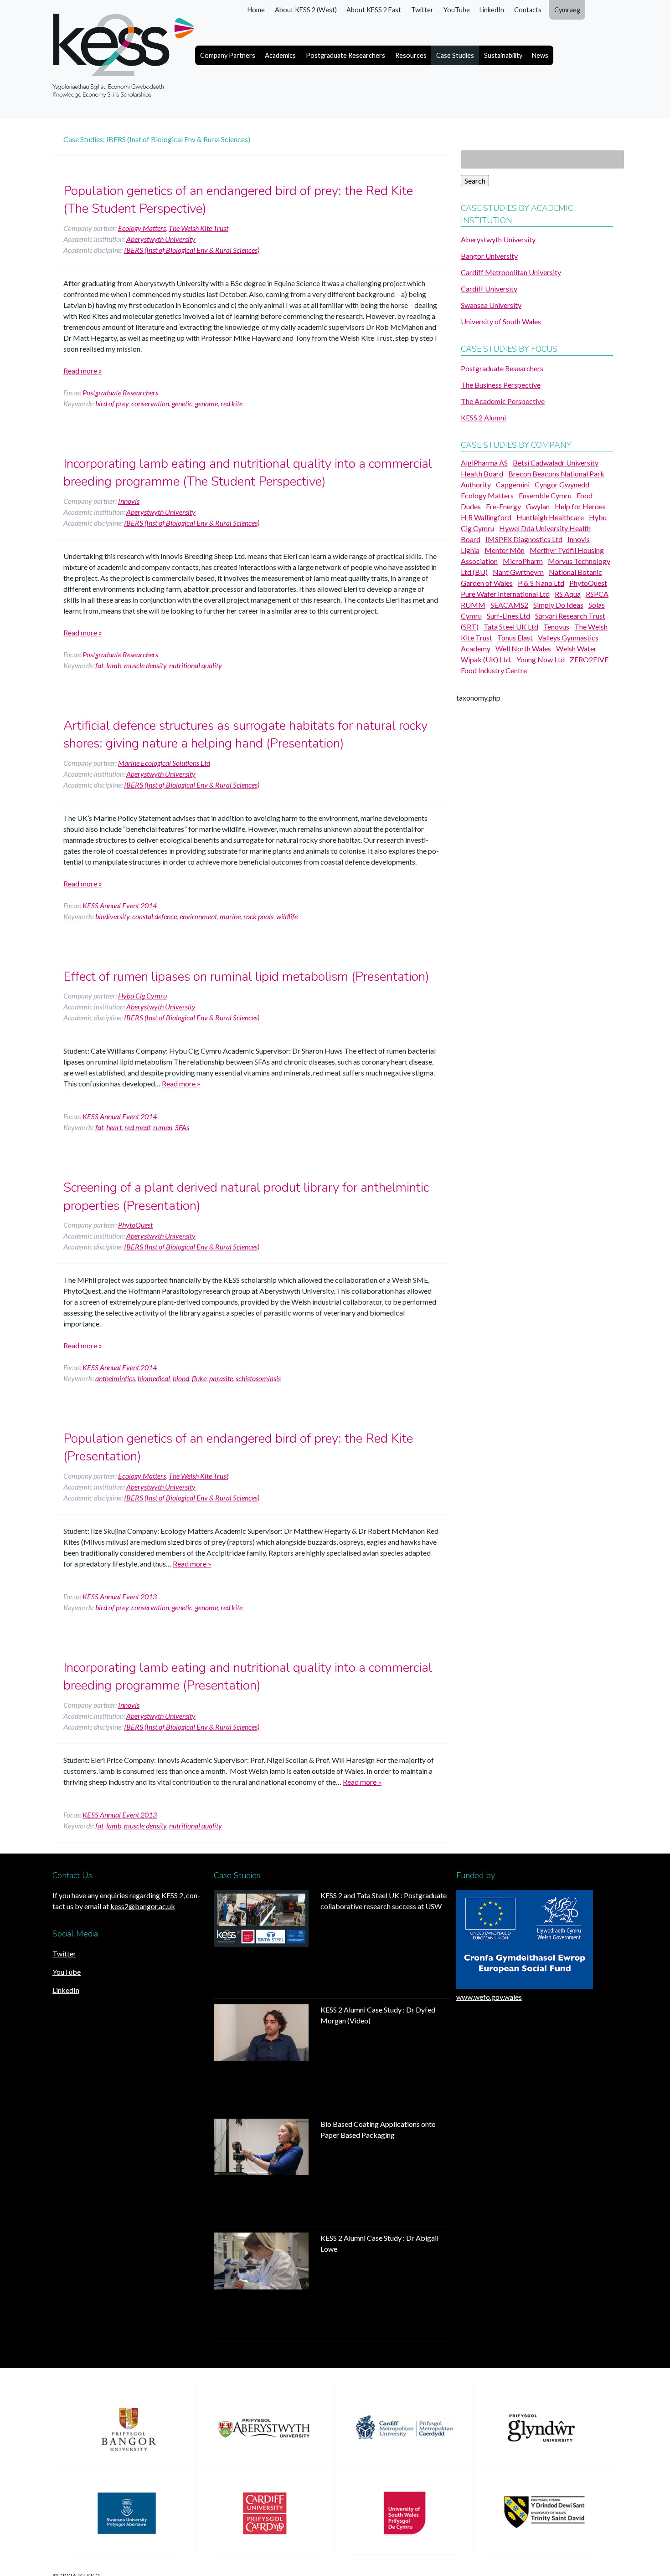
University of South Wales (501, 321)
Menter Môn (505, 550)
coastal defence (155, 916)
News (540, 55)
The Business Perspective (501, 385)
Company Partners (228, 55)
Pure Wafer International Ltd (505, 594)
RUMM (473, 605)
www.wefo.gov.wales (489, 1997)
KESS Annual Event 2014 (120, 905)
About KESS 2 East (374, 10)
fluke (199, 1378)
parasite (221, 1378)
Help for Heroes (580, 506)
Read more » (83, 371)
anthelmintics (115, 1378)
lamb (114, 665)
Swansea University (491, 305)
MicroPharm (523, 561)
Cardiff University (489, 289)
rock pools (258, 916)
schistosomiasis (258, 1378)
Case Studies (455, 55)
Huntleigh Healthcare (550, 517)
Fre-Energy (503, 506)
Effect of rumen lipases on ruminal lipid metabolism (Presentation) (246, 977)
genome (206, 403)
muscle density (145, 665)
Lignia (470, 550)
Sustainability (503, 55)
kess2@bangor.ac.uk (143, 1906)
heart (114, 1127)
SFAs (182, 1127)
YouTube (457, 10)
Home (256, 10)
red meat (137, 1127)
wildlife (287, 916)
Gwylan (538, 506)
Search (475, 181)
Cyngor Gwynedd (562, 484)
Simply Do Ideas (558, 605)
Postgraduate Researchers (345, 55)
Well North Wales (523, 648)
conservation (150, 403)
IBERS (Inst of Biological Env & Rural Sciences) (192, 250)
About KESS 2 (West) (306, 10)
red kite (232, 403)
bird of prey (112, 403)
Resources (411, 55)
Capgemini (513, 484)
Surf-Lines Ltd (508, 616)
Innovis (129, 501)
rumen (163, 1127)
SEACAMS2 (509, 605)
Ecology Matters (142, 228)
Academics (280, 55)
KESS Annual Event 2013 (120, 1596)
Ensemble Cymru (545, 495)
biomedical (154, 1378)
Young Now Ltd (541, 659)
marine (230, 916)
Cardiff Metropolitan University (511, 272)
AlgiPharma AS (484, 463)
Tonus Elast (515, 638)
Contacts (528, 10)
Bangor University (489, 256)
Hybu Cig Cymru (142, 996)
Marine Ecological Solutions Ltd (164, 763)
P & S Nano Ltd (541, 583)
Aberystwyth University (161, 239)
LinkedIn (492, 10)
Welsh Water (576, 648)
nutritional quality (196, 665)
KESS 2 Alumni (483, 417)
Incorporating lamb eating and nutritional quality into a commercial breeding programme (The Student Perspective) (248, 473)
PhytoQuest (135, 1225)
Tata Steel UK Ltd (511, 627)
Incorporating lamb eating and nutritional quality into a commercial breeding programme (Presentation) (248, 1677)
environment (198, 916)
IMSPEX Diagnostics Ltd (524, 539)
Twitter (422, 10)
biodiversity (112, 916)
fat (99, 665)
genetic (182, 403)
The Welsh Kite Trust (198, 228)
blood (181, 1378)
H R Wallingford (486, 517)
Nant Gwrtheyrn (518, 572)
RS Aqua (568, 594)
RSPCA (597, 594)
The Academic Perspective (503, 401)
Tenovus (556, 627)
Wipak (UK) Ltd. (486, 659)
